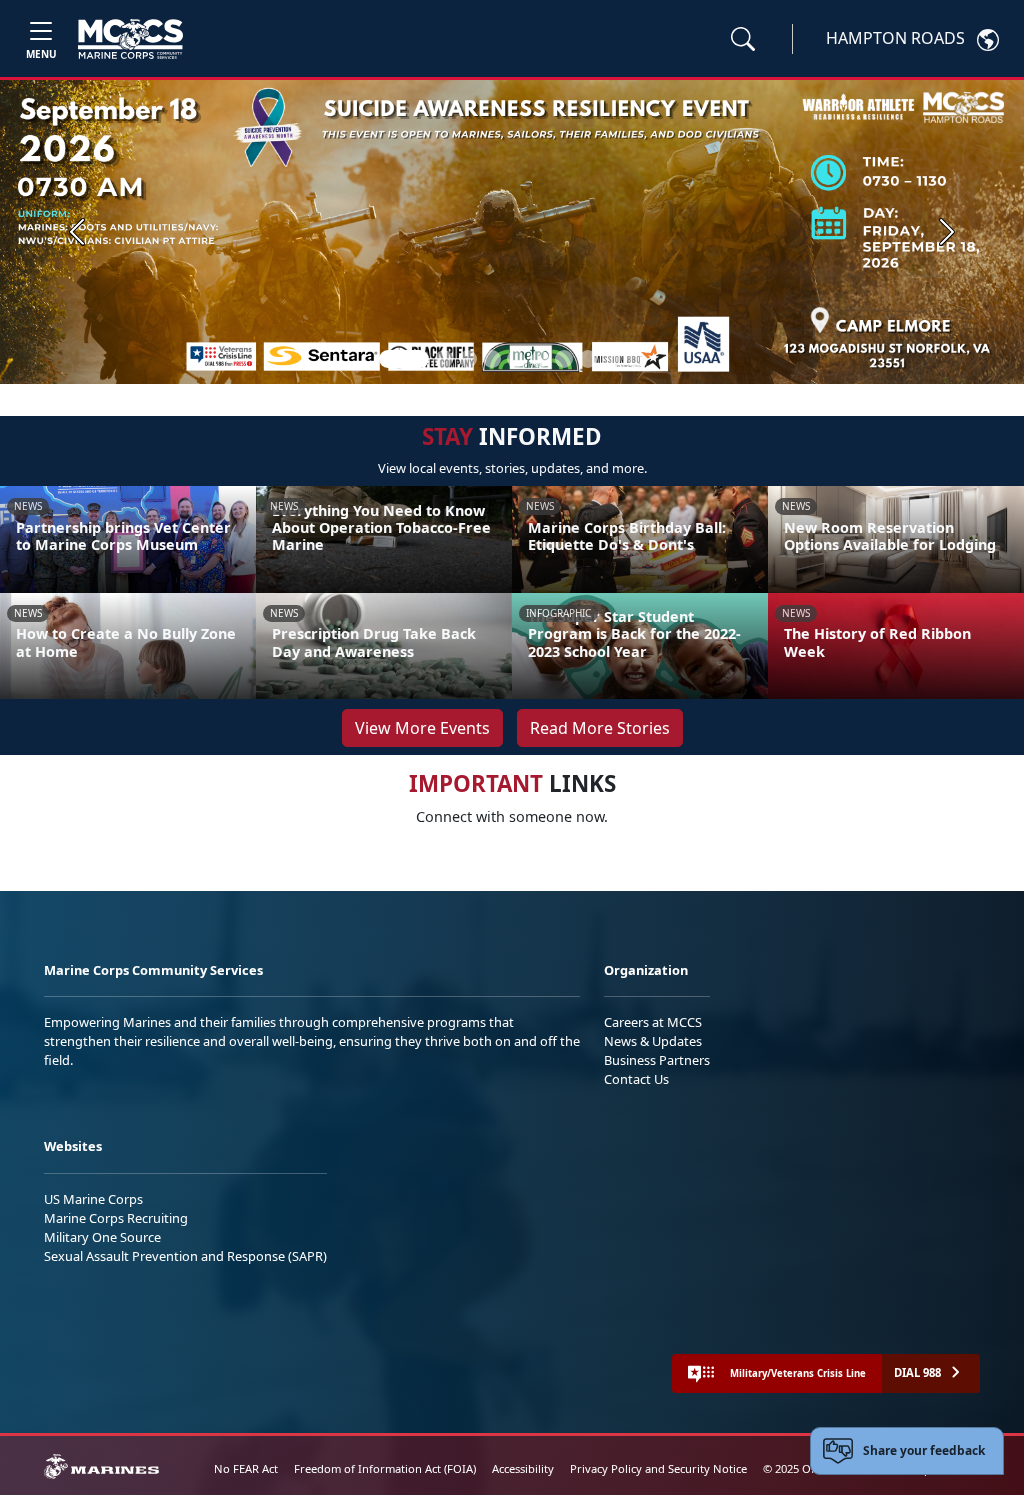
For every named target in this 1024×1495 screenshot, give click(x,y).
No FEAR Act (246, 1468)
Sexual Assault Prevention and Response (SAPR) (185, 1256)
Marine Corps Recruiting (116, 1218)
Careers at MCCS (653, 1022)
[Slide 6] (540, 359)
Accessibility (523, 1468)
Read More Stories (600, 728)
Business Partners (657, 1060)
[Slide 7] (564, 359)
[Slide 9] (612, 359)
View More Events (422, 728)
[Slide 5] (516, 359)
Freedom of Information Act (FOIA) (385, 1468)
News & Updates (653, 1041)
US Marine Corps (93, 1199)
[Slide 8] (588, 359)
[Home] (130, 39)
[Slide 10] (636, 359)
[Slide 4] (492, 359)
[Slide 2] (444, 359)
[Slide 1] (404, 359)
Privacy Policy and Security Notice (658, 1468)
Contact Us (636, 1079)
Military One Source (102, 1237)
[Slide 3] (468, 359)
